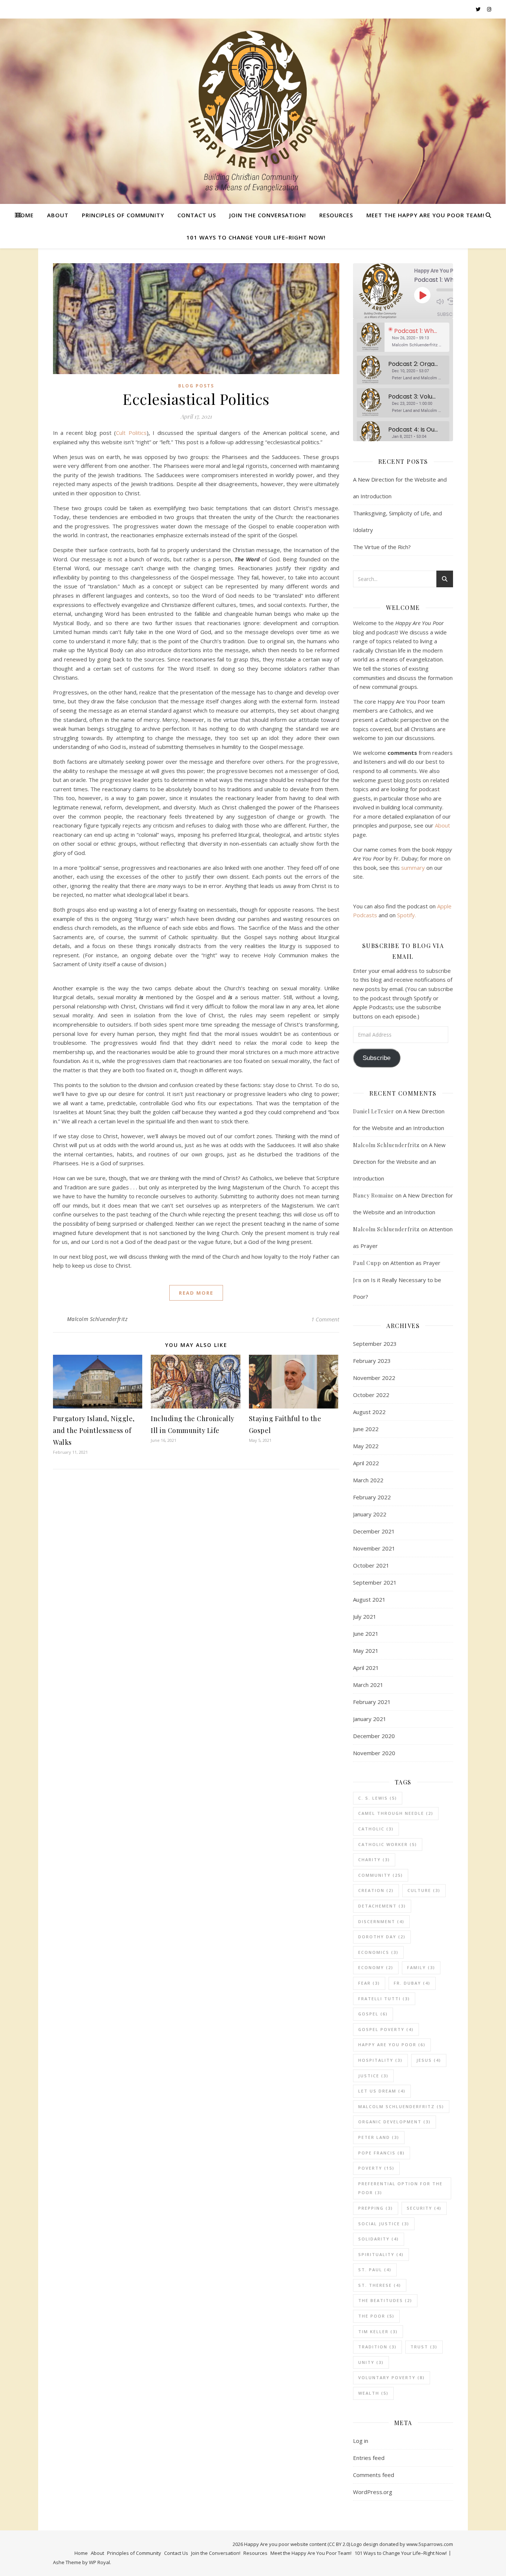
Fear (369, 1983)
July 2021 (365, 1616)
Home (25, 215)
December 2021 (374, 1531)
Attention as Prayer (415, 1263)
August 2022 (369, 1412)
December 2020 (374, 1736)
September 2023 (375, 1344)
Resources (336, 215)
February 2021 (372, 1702)
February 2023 (372, 1361)
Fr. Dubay (412, 1983)
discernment (381, 1921)
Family (421, 1967)
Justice (373, 2076)
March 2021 (368, 1685)
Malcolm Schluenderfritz (97, 1319)
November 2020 (374, 1753)
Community (381, 1875)
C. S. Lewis (378, 1798)
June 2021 (366, 1634)
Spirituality (381, 2254)
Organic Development (395, 2122)
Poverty (376, 2168)
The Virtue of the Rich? (382, 547)
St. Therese (380, 2285)
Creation (376, 1890)
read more (196, 1293)
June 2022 (366, 1429)
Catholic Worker (388, 1844)
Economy (376, 1967)
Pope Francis (382, 2153)
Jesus (429, 2060)
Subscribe (450, 314)
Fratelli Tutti (384, 1999)
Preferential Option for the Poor (400, 2188)
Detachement (382, 1906)
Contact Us (197, 215)
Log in (361, 2441)
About (58, 215)
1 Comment (325, 1319)
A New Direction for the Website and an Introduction (399, 1162)
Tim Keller (378, 2331)
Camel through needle (396, 1813)
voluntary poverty (392, 2377)
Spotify (406, 915)
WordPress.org (373, 2492)
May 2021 (366, 1651)
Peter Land (379, 2137)
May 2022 (366, 1446)
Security (424, 2208)
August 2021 (369, 1599)
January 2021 (370, 1719)
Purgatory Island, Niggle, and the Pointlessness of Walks (94, 1430)
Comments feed (374, 2475)
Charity (374, 1860)
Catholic (376, 1829)
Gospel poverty (386, 2029)
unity (371, 2362)
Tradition (377, 2347)
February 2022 (372, 1497)
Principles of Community (123, 215)
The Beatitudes (385, 2300)
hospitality (380, 2060)
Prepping (376, 2208)
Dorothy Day (382, 1937)
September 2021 (375, 1582)
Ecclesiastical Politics (196, 399)
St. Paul (375, 2270)
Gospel (373, 2014)
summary (413, 868)
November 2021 (374, 1548)
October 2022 (371, 1395)
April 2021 (366, 1668)
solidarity (379, 2239)
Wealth (373, 2393)
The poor (376, 2316)
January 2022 (370, 1514)
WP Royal (99, 2562)
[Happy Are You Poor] (253, 111)
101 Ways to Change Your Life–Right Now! (256, 237)
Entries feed (369, 2458)
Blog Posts (196, 386)
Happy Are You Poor (392, 2045)
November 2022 (374, 1378)
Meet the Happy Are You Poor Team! (425, 215)
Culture (424, 1890)
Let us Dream (382, 2091)
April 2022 (366, 1463)
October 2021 (371, 1565)
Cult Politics (131, 433)
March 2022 (368, 1480)
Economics (378, 1952)
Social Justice (384, 2224)
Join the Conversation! (268, 215)
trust (424, 2347)
